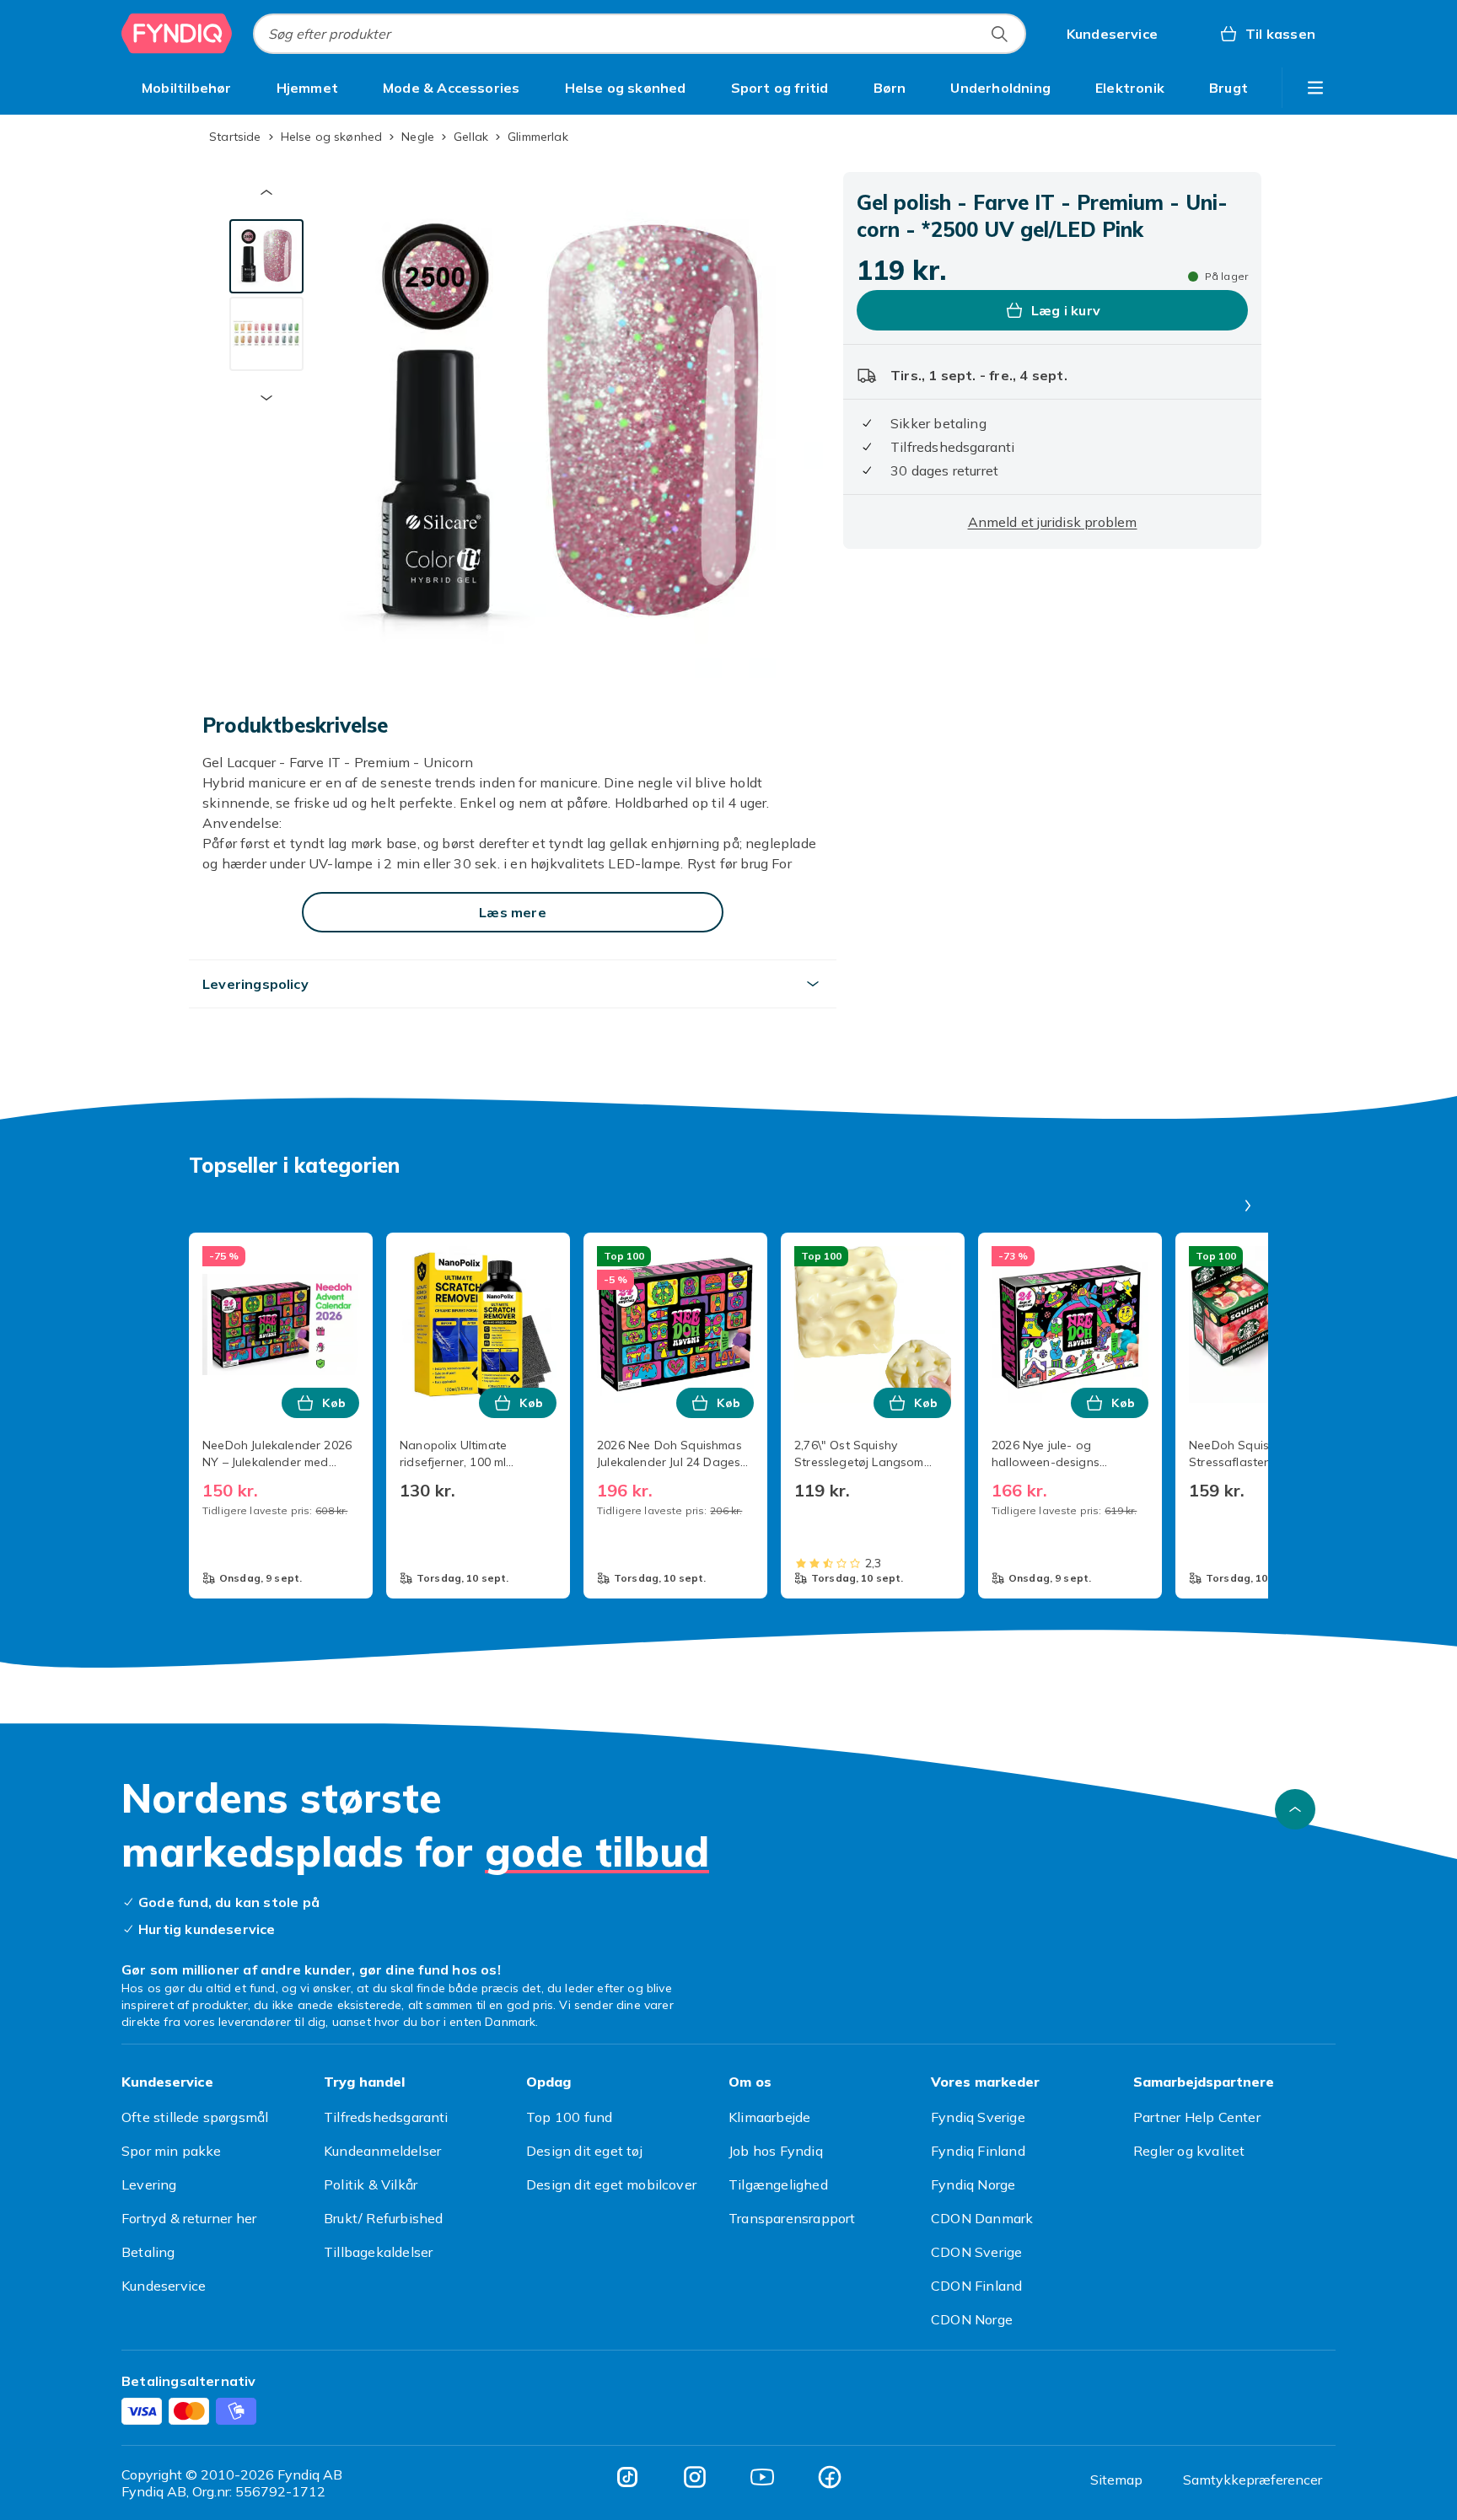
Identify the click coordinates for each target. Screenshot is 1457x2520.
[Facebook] (830, 2477)
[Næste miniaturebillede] (266, 398)
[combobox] (640, 34)
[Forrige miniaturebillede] (266, 192)
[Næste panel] (1248, 1206)
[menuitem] (187, 88)
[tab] (266, 256)
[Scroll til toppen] (1295, 1809)
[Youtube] (762, 2477)
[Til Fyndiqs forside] (177, 34)
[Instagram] (695, 2477)
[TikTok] (627, 2477)
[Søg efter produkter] (999, 34)
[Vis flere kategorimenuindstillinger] (1315, 88)
